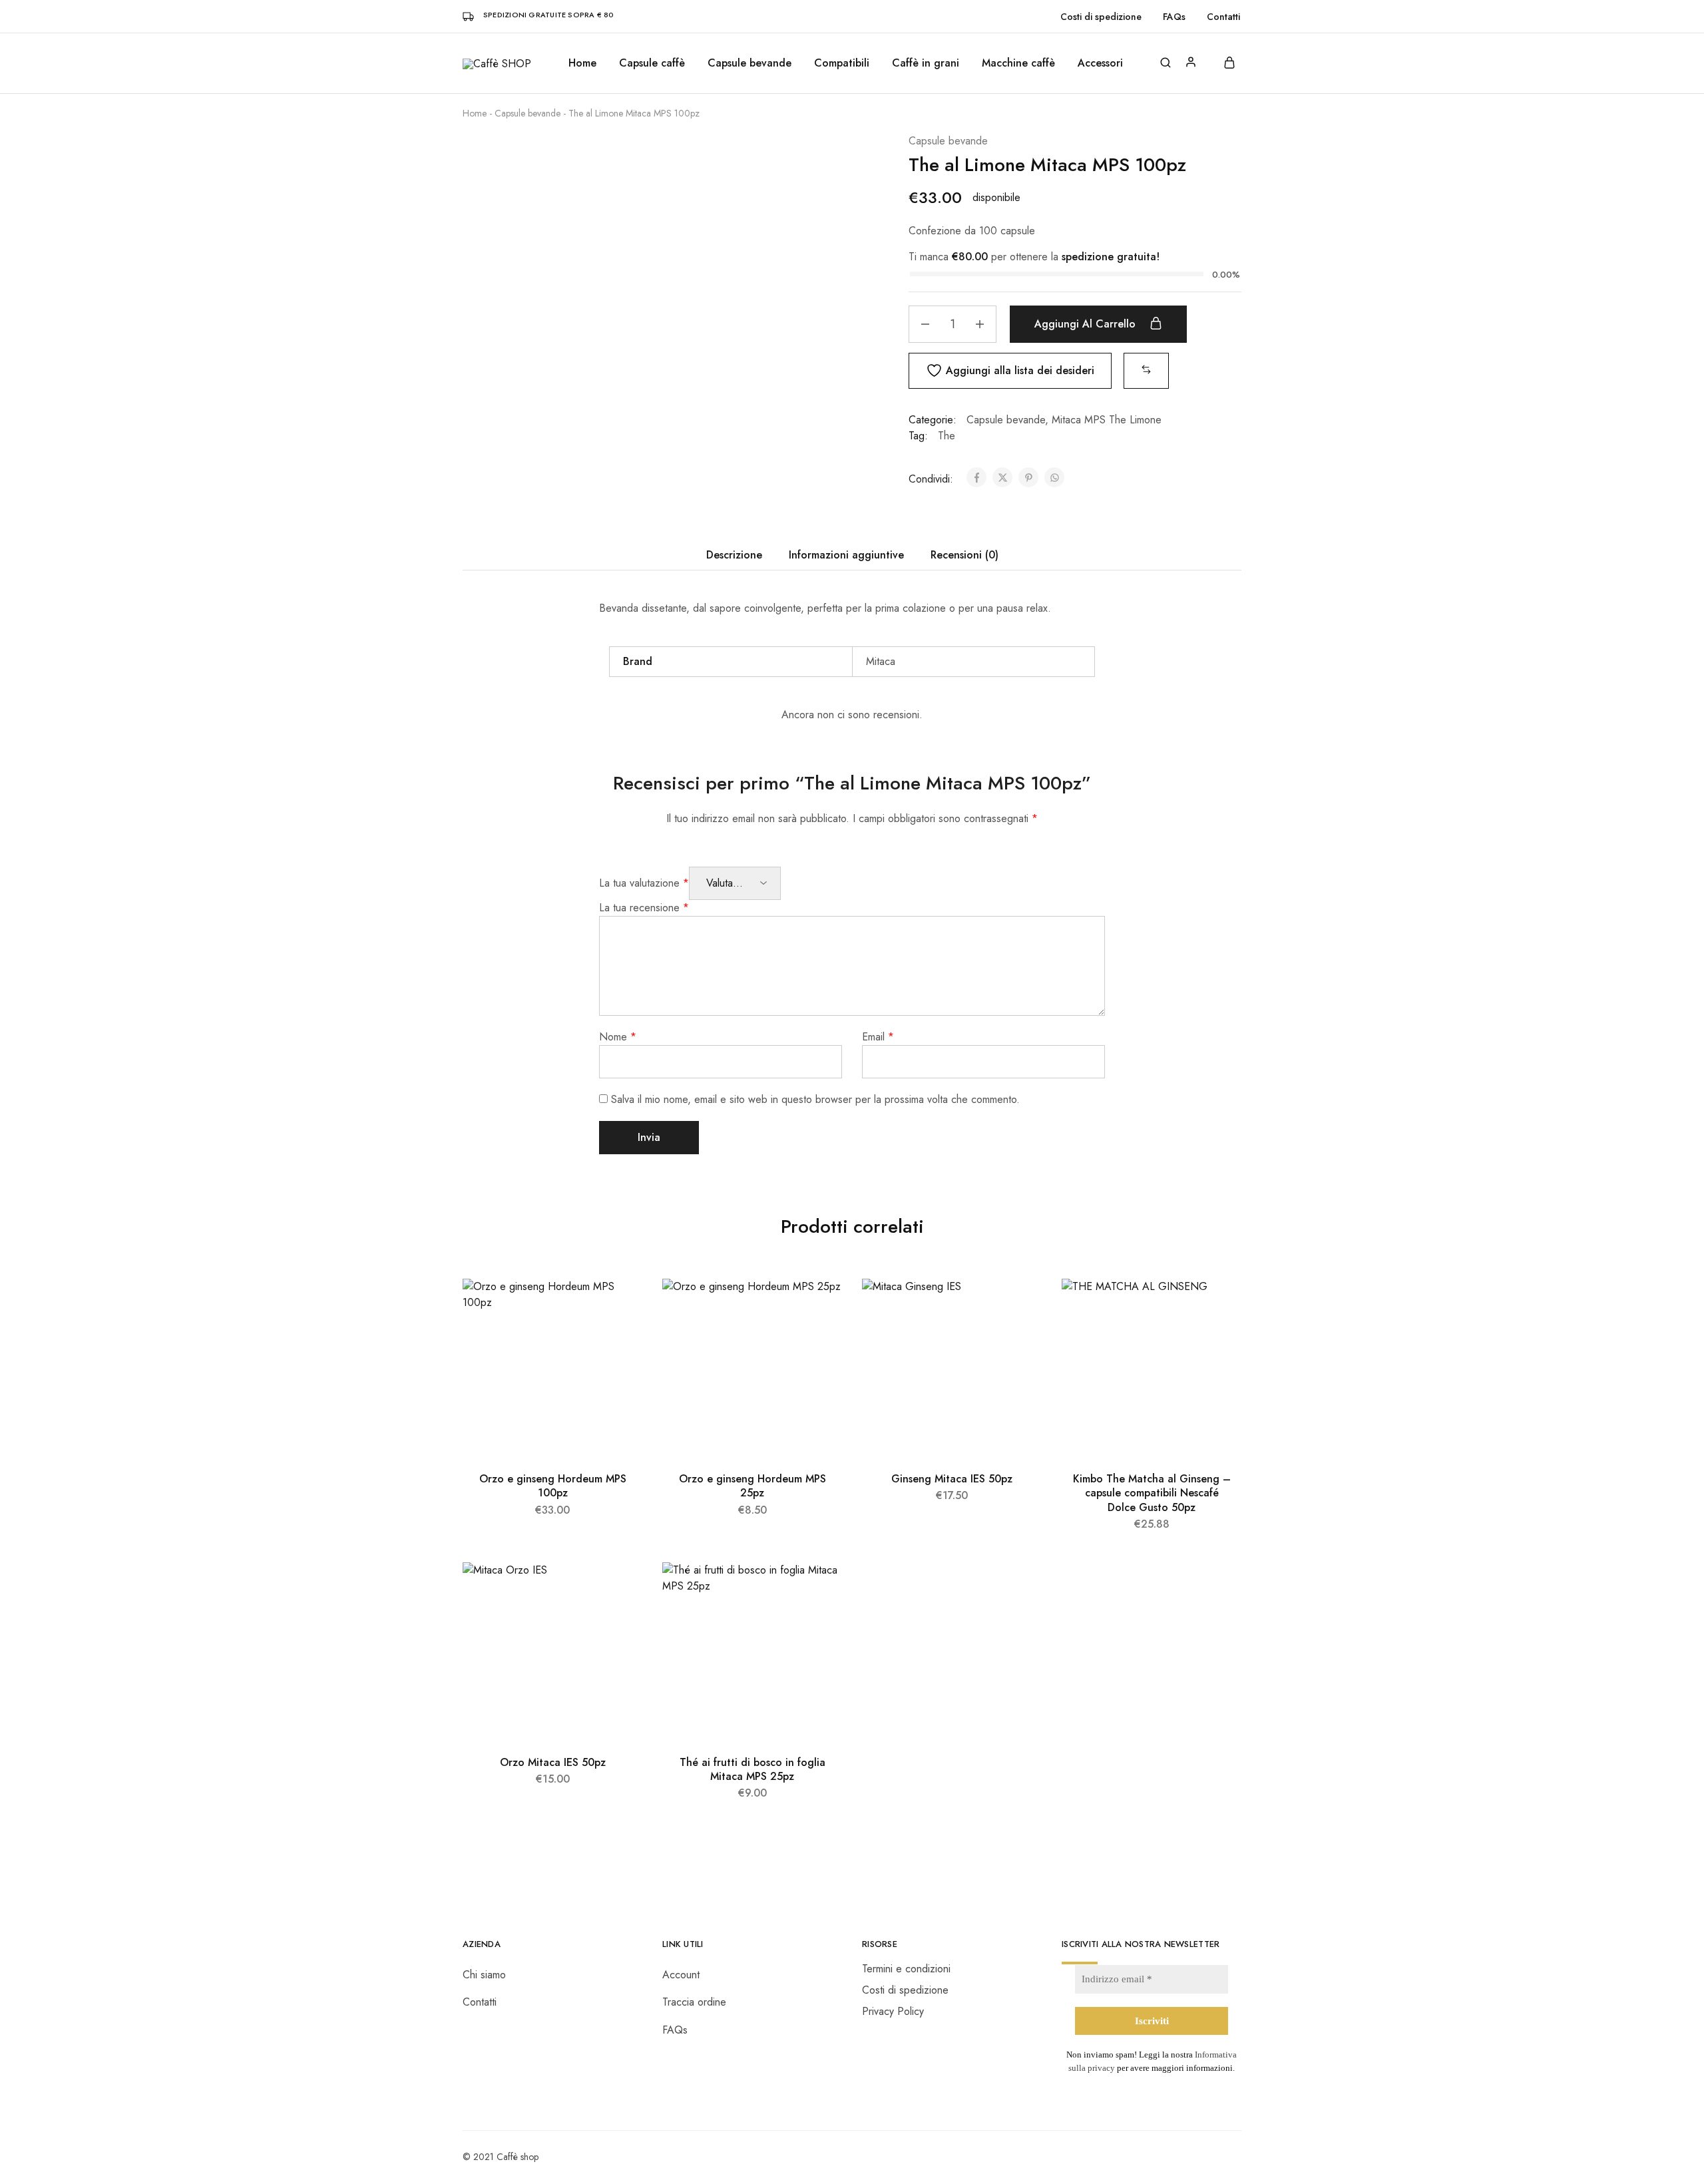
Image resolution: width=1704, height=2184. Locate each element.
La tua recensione (644, 908)
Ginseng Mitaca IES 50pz (952, 1479)
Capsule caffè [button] (652, 63)
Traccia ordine (694, 2002)
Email (878, 1037)
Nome (618, 1037)
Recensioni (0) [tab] (964, 555)
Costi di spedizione (1101, 17)
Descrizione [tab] (734, 555)
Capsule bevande (528, 113)
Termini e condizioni (906, 1969)
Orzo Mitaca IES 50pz (553, 1762)
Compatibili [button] (842, 63)
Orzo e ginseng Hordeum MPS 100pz (553, 1486)
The (947, 436)
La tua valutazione (644, 883)
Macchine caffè (1018, 63)
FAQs (1174, 17)
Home (582, 63)
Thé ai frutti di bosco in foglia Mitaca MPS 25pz (752, 1769)
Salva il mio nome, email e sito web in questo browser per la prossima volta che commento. (815, 1099)
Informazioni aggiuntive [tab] (846, 555)
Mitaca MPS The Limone (1107, 420)
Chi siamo (484, 1975)
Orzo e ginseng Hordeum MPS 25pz (752, 1486)
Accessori (1100, 63)
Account (681, 1975)
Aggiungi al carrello (1087, 324)
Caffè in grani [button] (926, 63)
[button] (1146, 370)
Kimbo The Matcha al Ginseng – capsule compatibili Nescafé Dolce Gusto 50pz (1152, 1493)
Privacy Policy (893, 2011)
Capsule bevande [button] (749, 63)
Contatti (1223, 17)
